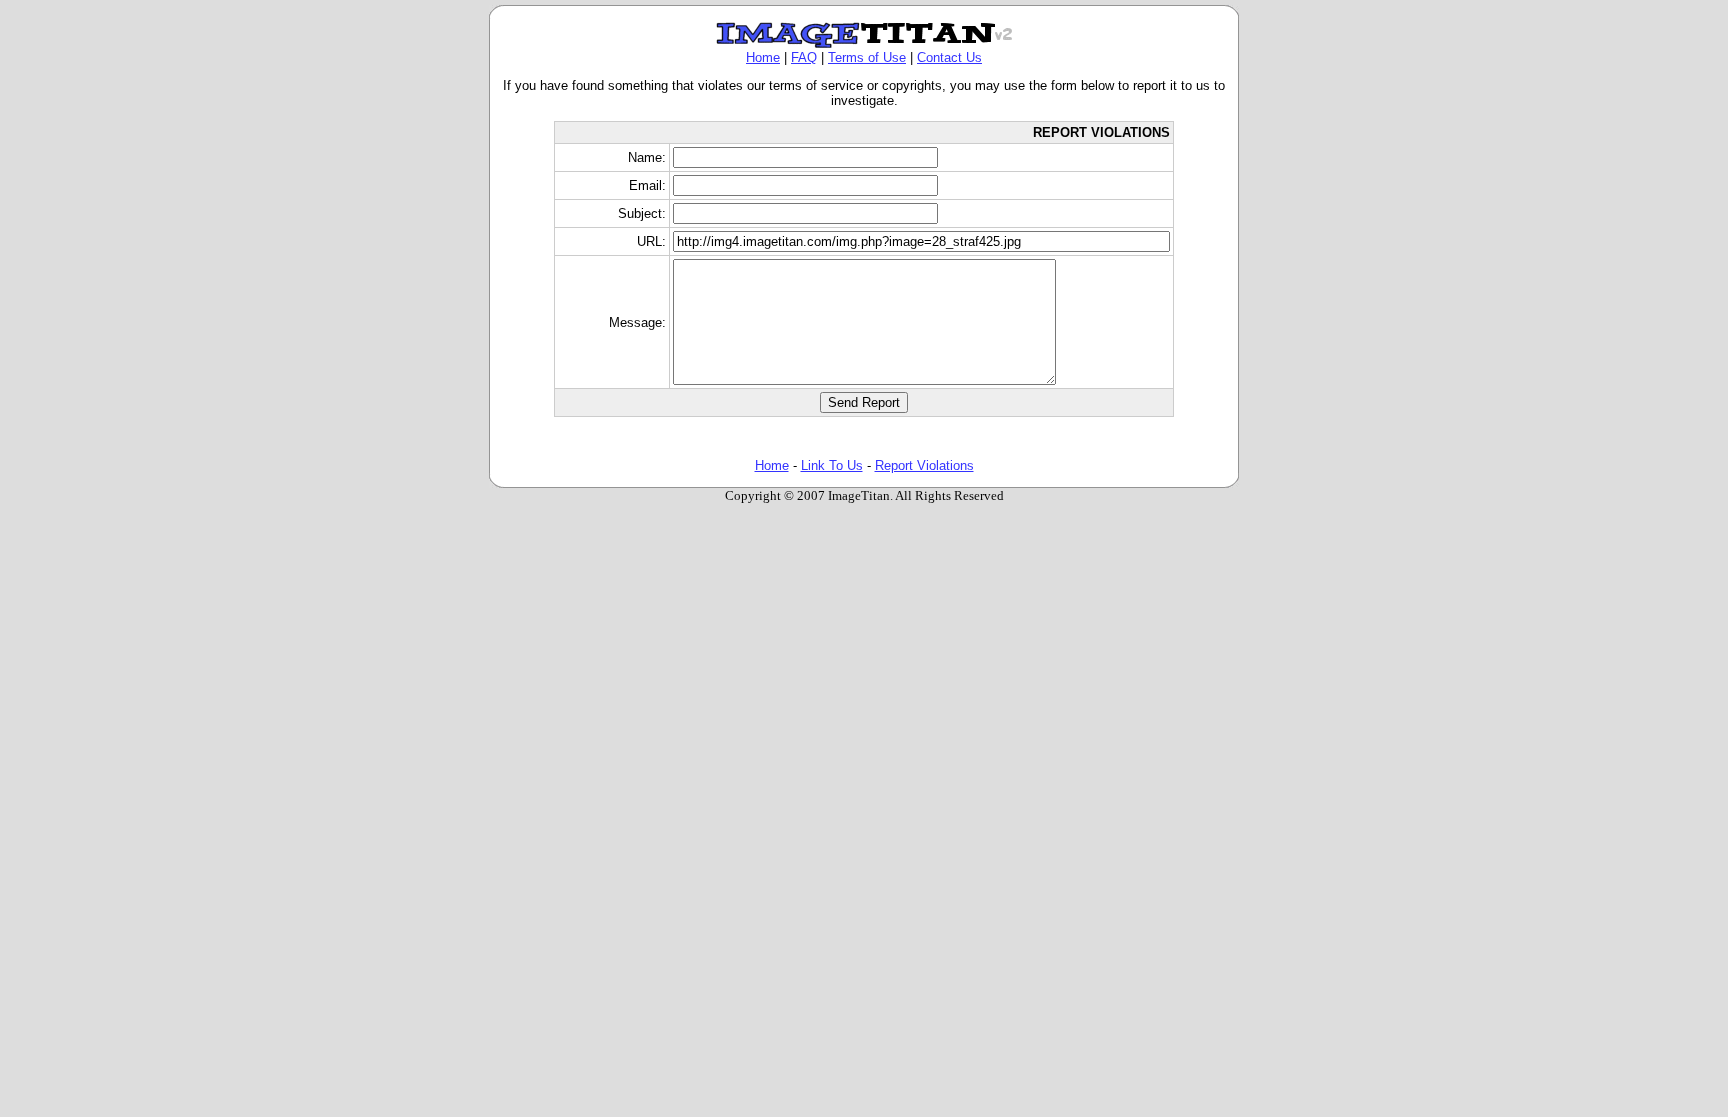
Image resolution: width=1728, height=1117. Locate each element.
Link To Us (832, 465)
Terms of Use (867, 57)
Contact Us (949, 57)
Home (763, 57)
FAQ (804, 57)
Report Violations (924, 465)
